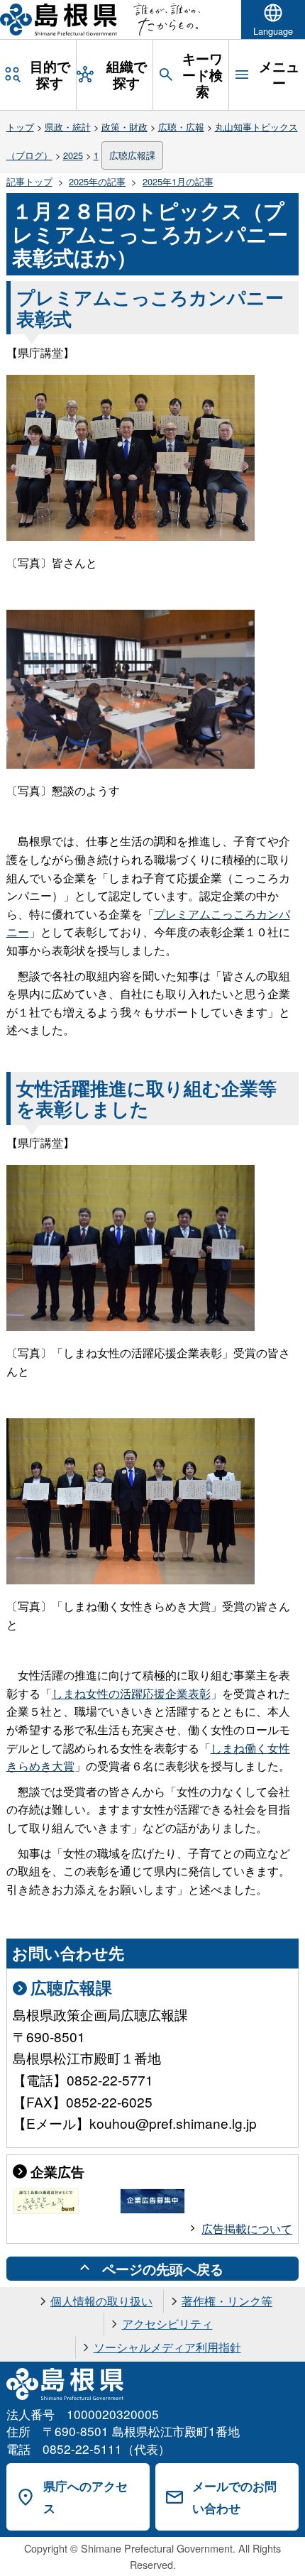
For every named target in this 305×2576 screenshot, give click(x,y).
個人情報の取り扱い (101, 2301)
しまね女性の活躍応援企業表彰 (131, 1693)
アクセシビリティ (167, 2324)
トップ (20, 127)
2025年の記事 (97, 181)
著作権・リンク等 (227, 2301)
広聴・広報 (181, 127)
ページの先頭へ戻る (163, 2269)
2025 (73, 155)
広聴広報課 (132, 155)
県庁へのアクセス (85, 2497)
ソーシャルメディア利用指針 (167, 2347)
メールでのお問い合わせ (234, 2497)
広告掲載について (247, 2229)
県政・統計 (68, 127)
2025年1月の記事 (178, 181)
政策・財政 (124, 127)
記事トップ (29, 181)
